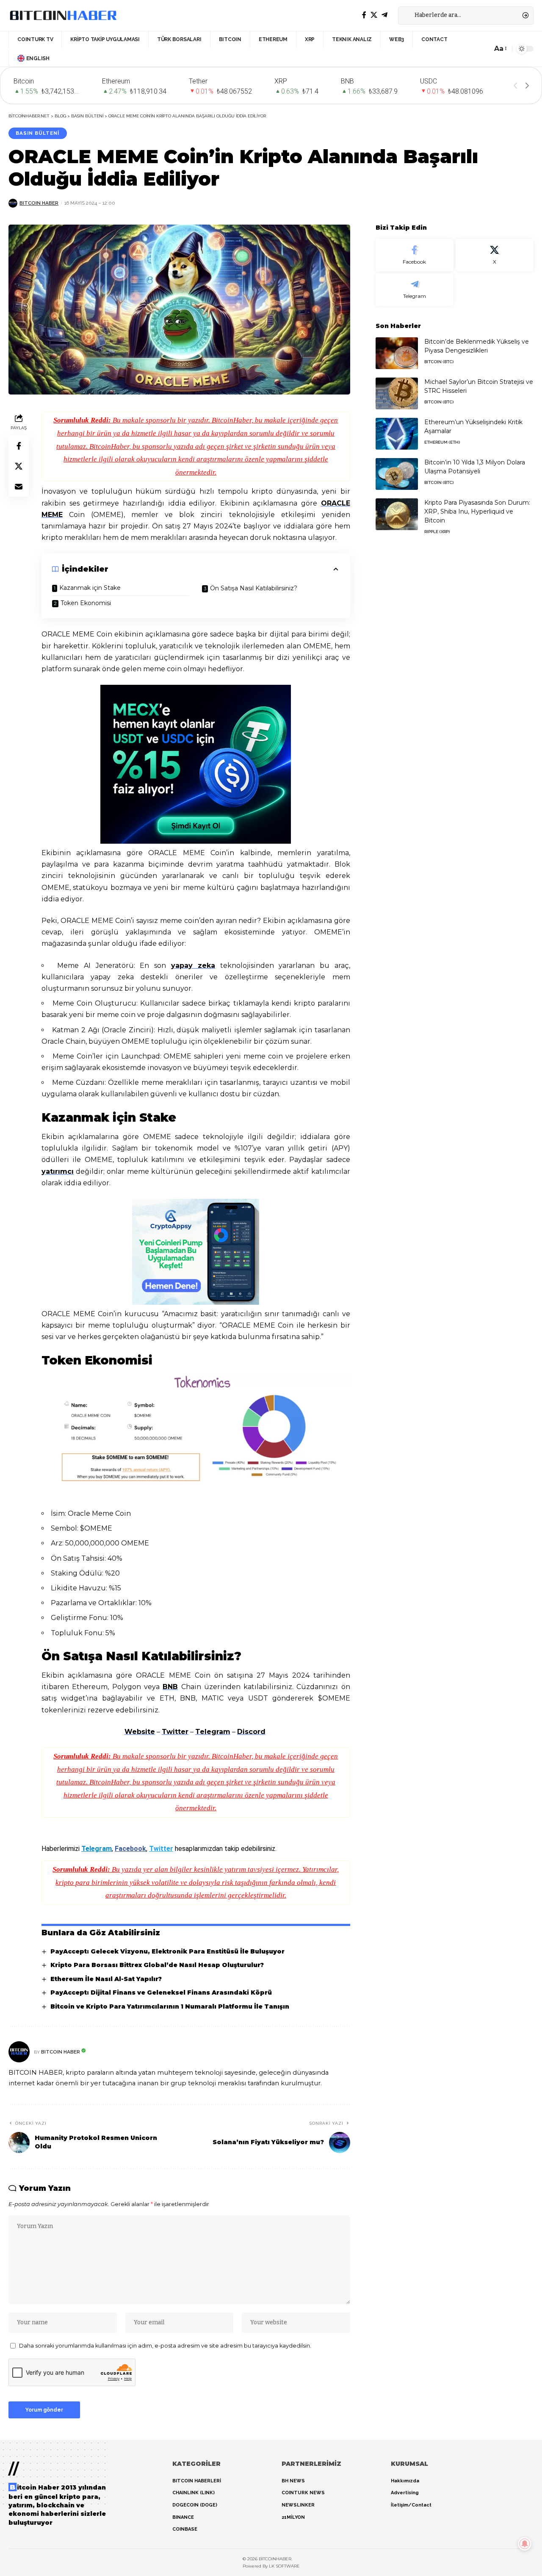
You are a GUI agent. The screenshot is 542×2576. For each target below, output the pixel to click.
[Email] (19, 487)
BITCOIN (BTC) (439, 362)
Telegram (213, 1732)
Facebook (130, 1849)
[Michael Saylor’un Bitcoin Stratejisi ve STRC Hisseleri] (397, 393)
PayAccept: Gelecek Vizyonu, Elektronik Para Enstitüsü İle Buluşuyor (167, 1951)
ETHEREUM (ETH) (442, 442)
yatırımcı (58, 1171)
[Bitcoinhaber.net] (63, 15)
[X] (374, 15)
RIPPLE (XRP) (437, 532)
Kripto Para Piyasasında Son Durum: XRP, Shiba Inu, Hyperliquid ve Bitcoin (477, 511)
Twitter (175, 1732)
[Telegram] (384, 15)
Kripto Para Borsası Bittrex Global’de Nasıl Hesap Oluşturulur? (157, 1965)
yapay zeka (193, 966)
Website (140, 1732)
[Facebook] (364, 15)
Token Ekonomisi (87, 603)
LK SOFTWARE (284, 2566)
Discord (251, 1732)
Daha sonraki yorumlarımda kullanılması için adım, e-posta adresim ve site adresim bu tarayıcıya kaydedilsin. (165, 2346)
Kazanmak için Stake (91, 588)
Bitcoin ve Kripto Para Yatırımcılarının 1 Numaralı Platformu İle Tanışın (170, 2006)
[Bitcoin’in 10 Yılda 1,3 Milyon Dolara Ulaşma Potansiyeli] (397, 474)
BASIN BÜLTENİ (37, 133)
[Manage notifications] (525, 2544)
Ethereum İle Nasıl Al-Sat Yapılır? (106, 1979)
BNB (170, 1687)
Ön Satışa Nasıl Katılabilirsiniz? (254, 588)
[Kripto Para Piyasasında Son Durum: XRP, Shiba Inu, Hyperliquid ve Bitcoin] (397, 514)
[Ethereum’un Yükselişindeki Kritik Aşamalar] (397, 434)
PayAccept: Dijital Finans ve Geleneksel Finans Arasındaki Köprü (161, 1992)
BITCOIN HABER (39, 203)
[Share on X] (19, 467)
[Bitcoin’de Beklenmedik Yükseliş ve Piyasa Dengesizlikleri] (397, 353)
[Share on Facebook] (19, 446)
